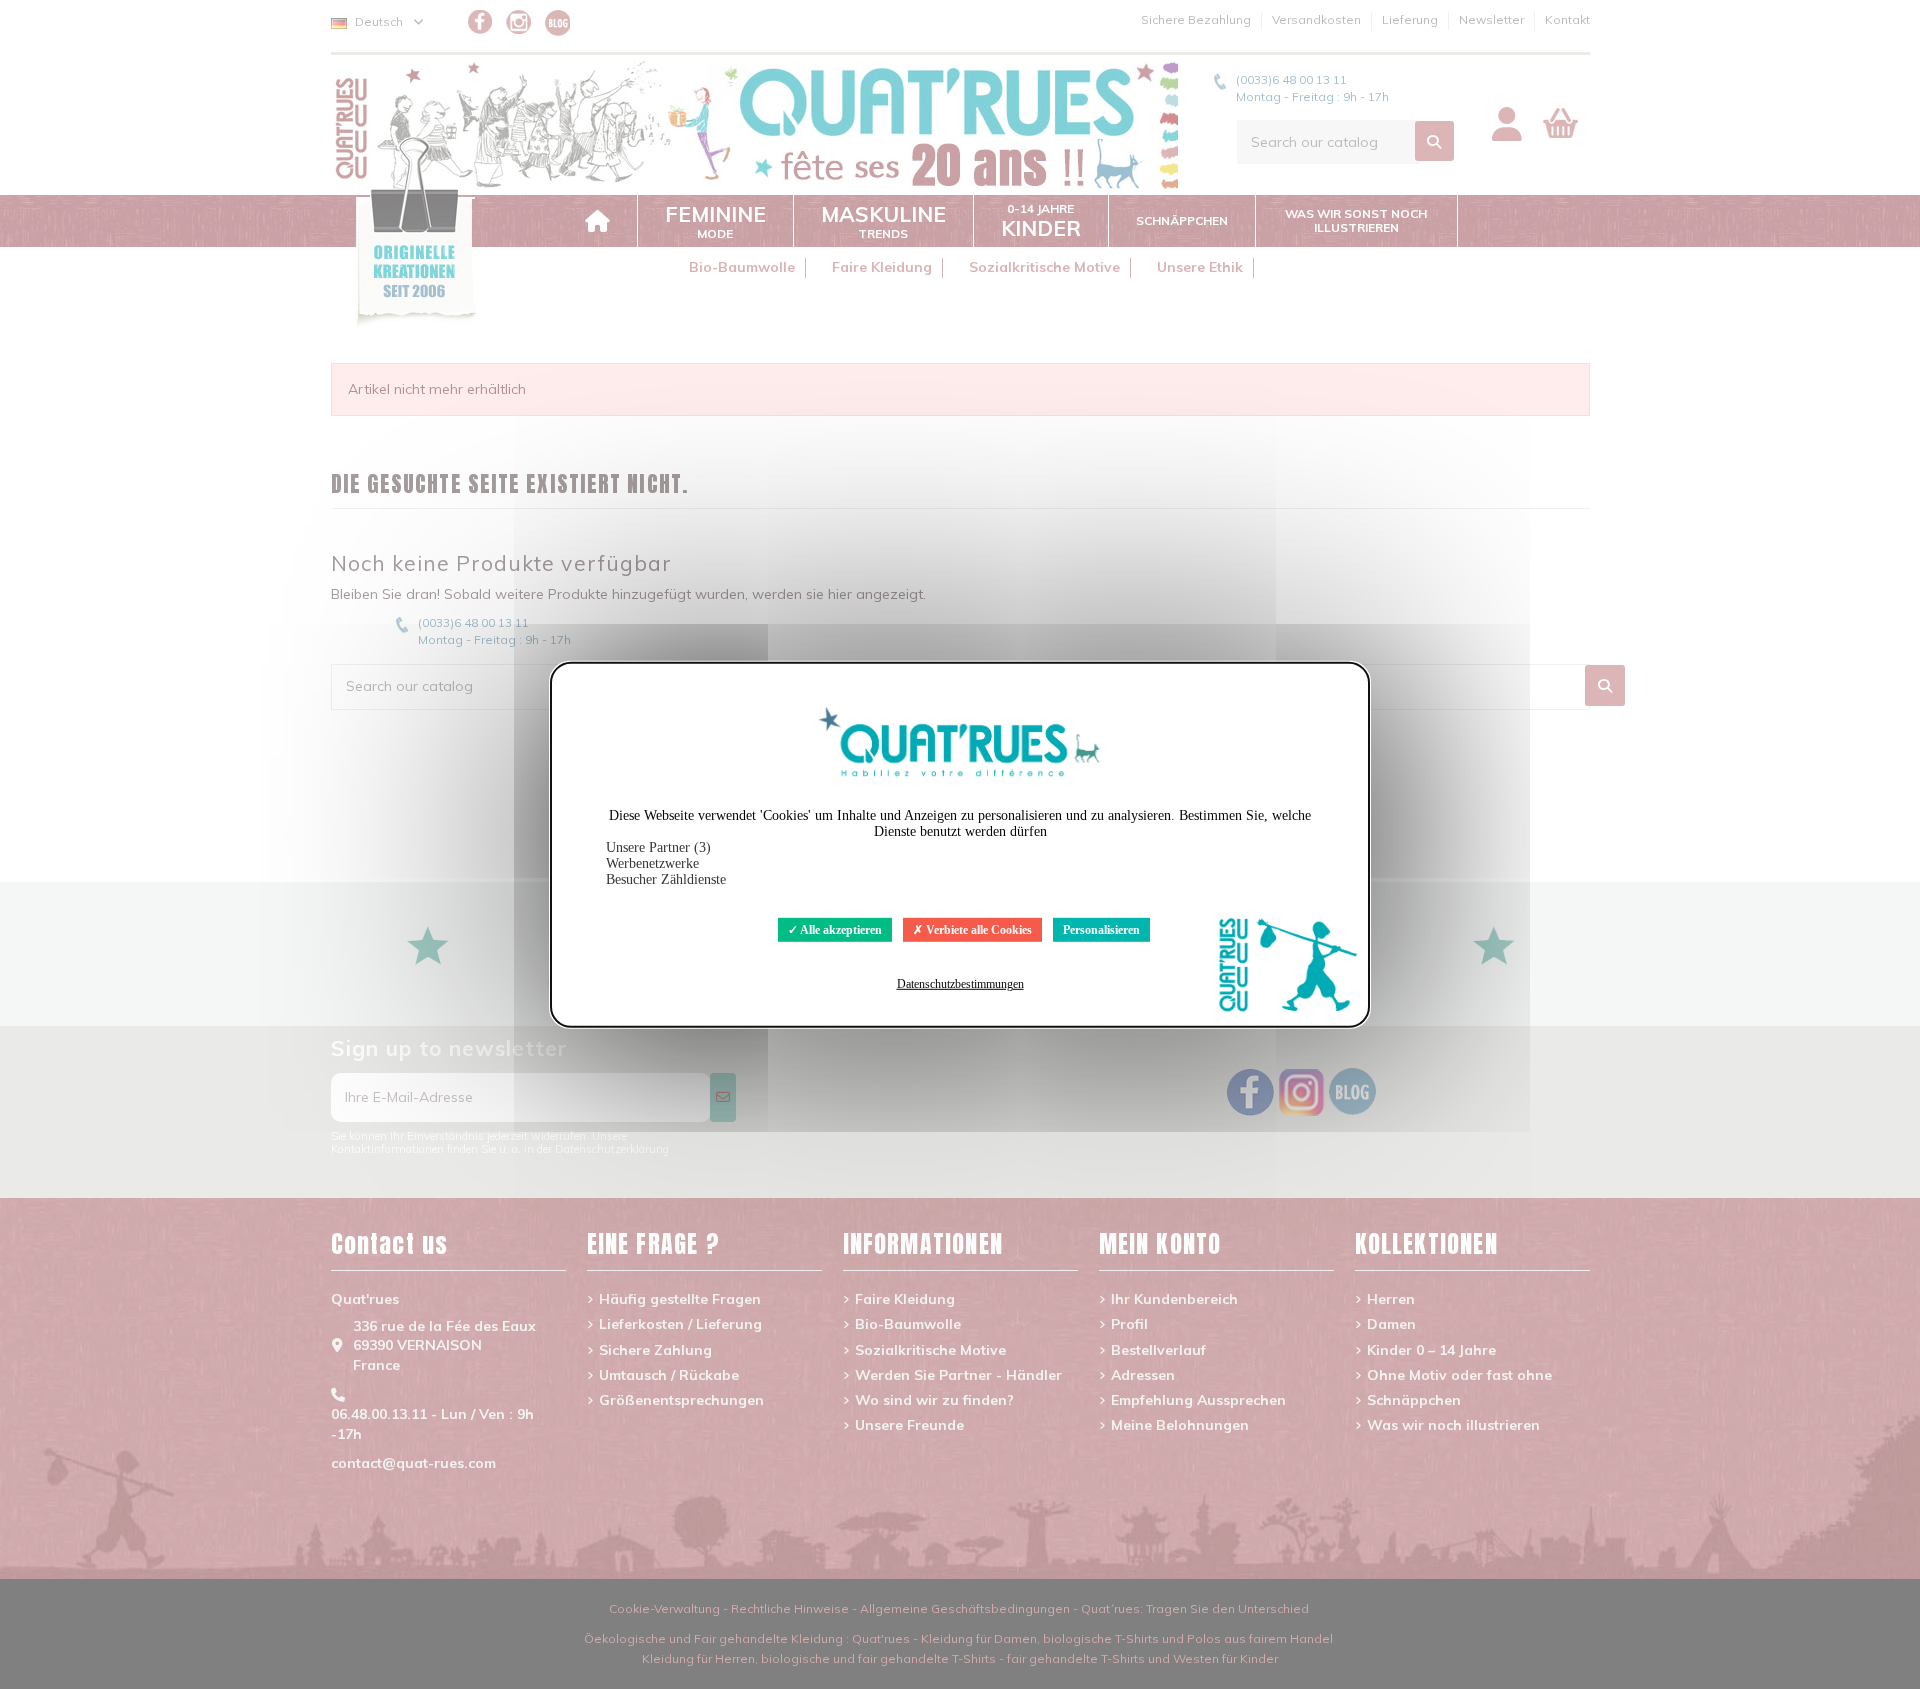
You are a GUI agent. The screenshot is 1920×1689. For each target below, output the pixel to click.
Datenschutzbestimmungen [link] (960, 984)
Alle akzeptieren (840, 929)
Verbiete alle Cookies (977, 929)
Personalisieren (1101, 929)
